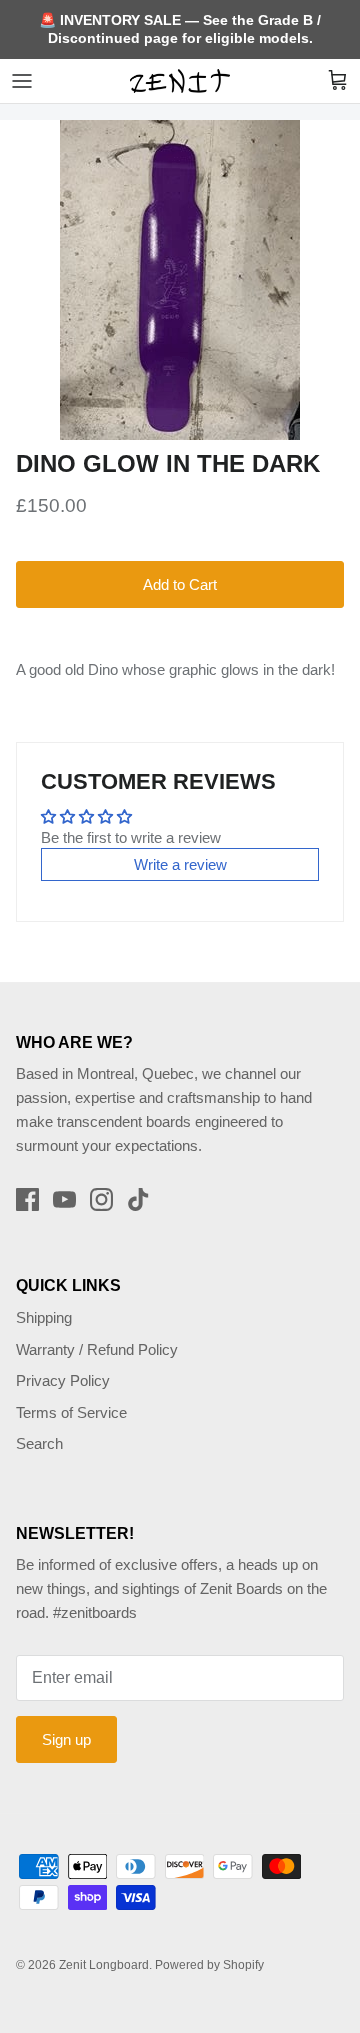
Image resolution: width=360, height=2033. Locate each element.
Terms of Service (71, 1412)
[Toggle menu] (22, 81)
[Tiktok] (138, 1199)
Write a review (180, 864)
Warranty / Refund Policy (97, 1349)
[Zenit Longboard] (180, 81)
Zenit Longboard (104, 1965)
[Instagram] (101, 1199)
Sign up (66, 1739)
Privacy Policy (63, 1380)
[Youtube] (64, 1199)
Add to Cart (180, 584)
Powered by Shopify (209, 1965)
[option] (180, 280)
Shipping (44, 1317)
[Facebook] (27, 1199)
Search (39, 1443)
